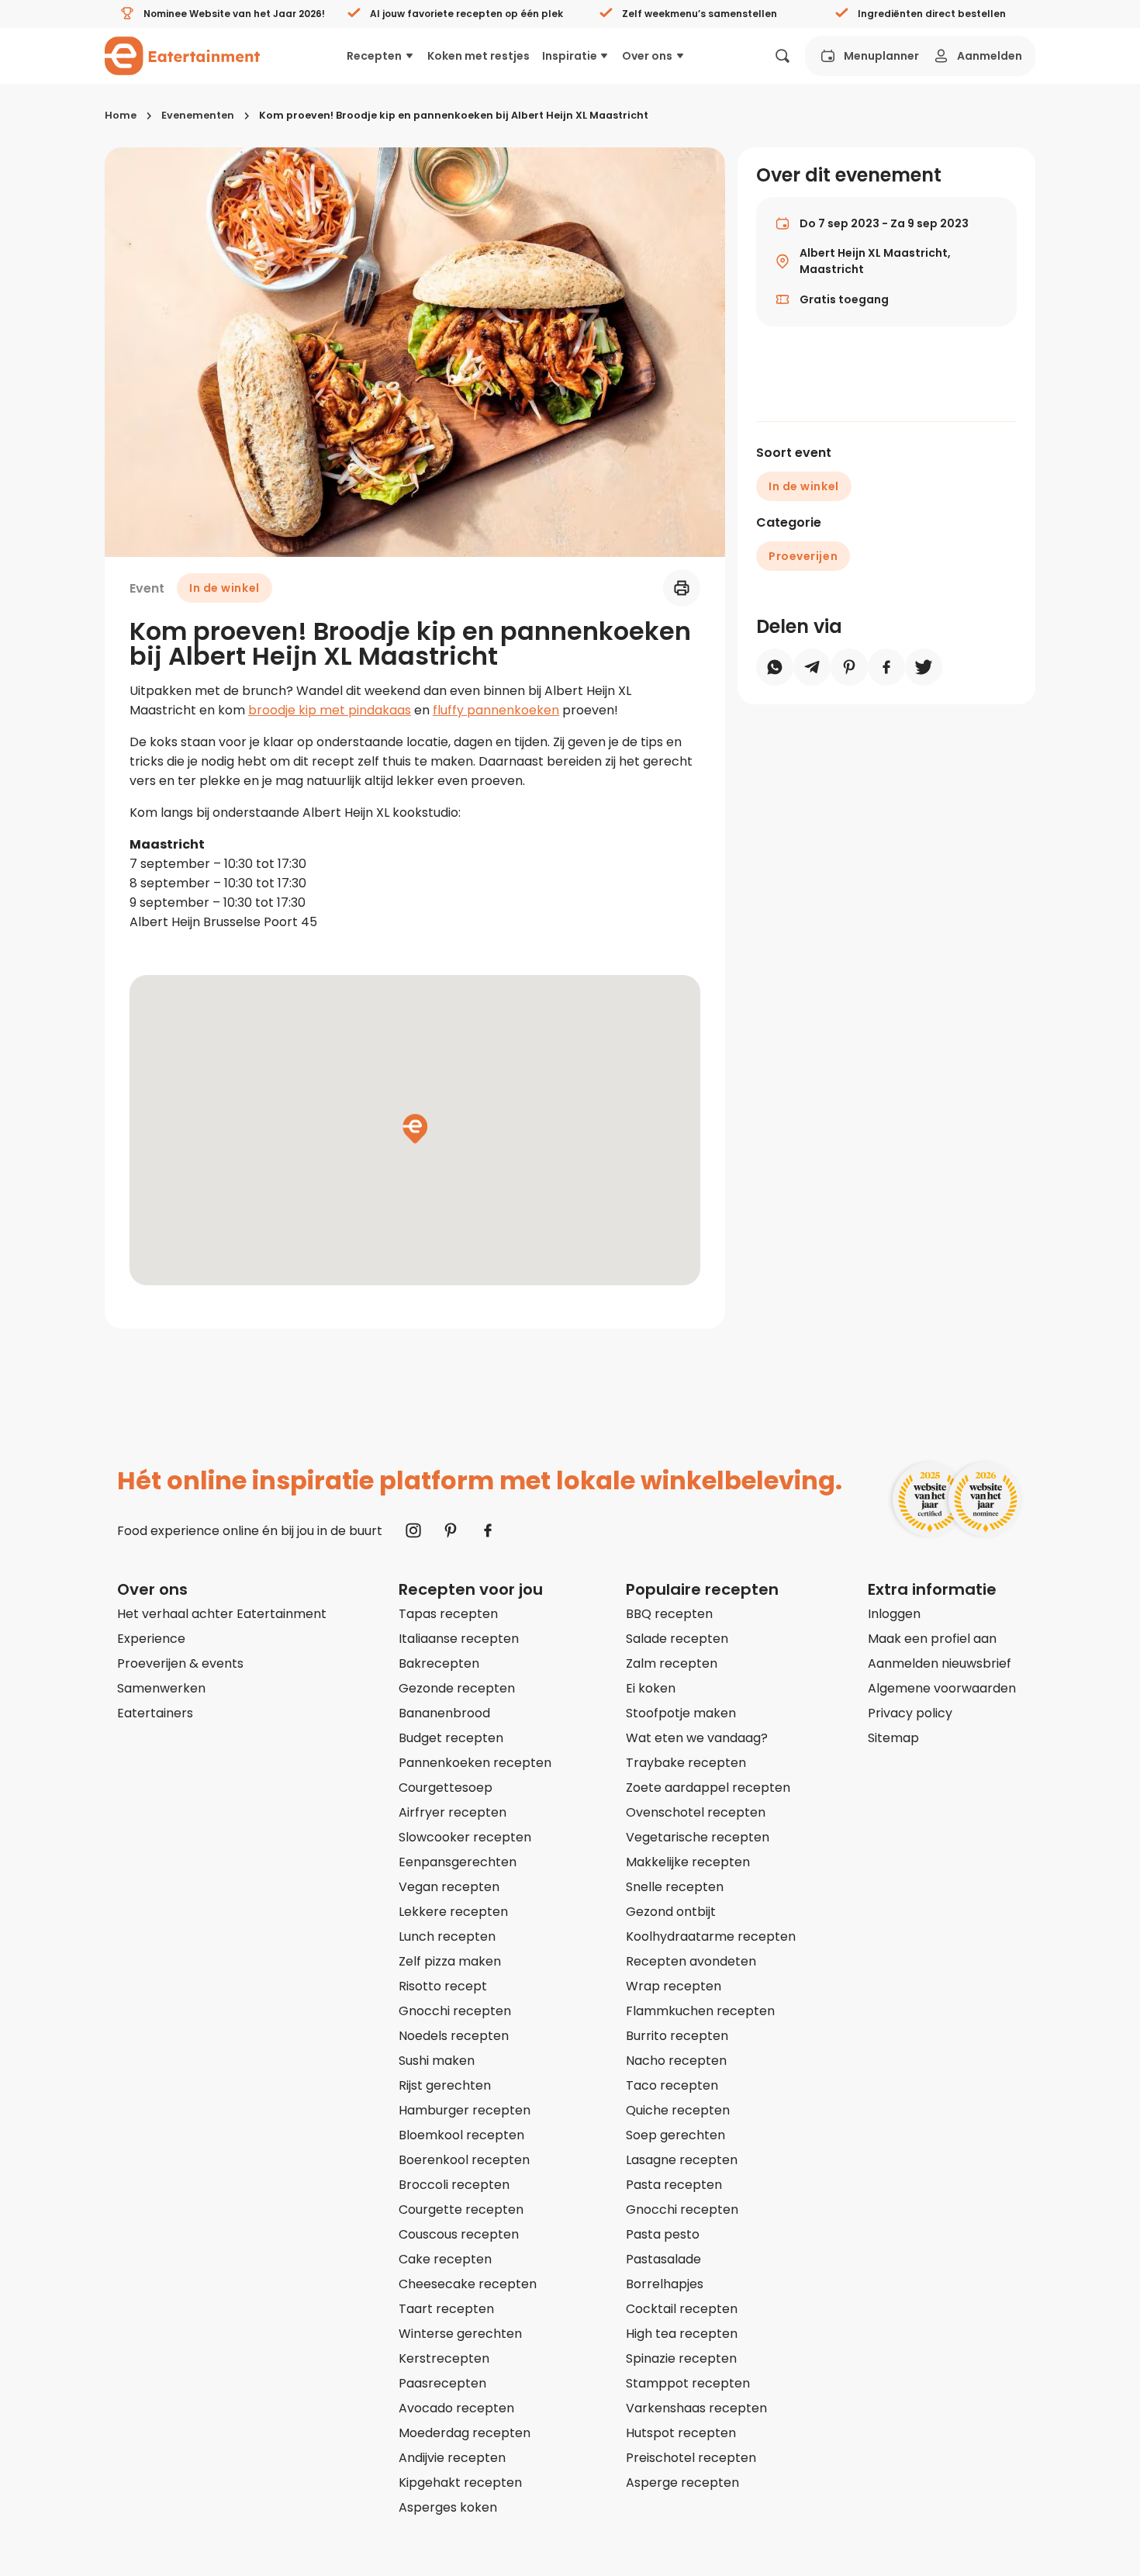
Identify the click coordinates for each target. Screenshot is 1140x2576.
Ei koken (651, 1688)
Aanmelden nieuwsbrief (940, 1663)
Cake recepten (445, 2259)
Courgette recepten (461, 2209)
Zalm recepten (672, 1663)
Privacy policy (910, 1713)
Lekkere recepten (453, 1912)
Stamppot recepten (688, 2383)
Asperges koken (448, 2507)
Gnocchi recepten (455, 2011)
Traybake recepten (686, 1763)
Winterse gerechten (460, 2334)
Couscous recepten (459, 2234)
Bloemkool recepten (461, 2135)
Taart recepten (446, 2309)
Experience (151, 1639)
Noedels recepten (454, 2036)
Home (121, 115)
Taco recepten (672, 2085)
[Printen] (682, 588)
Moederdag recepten (465, 2433)
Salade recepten (677, 1639)
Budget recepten (451, 1738)
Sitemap (893, 1738)
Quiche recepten (678, 2110)
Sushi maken (437, 2061)
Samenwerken (161, 1688)
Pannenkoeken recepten (475, 1763)
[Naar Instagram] (413, 1530)
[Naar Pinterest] (451, 1530)
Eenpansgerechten (458, 1862)
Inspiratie (570, 56)
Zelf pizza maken (450, 1961)
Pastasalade (663, 2259)
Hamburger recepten (465, 2110)
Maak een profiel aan (932, 1639)
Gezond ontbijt (671, 1912)
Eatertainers (155, 1713)
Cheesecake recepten (468, 2284)
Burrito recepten (677, 2036)
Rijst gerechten (445, 2085)
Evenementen (198, 115)
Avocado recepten (456, 2408)
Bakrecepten (439, 1663)
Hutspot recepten (681, 2433)
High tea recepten (682, 2334)
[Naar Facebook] (488, 1530)
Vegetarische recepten (698, 1837)
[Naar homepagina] (182, 56)
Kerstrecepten (444, 2358)
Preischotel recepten (691, 2458)
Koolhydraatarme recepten (711, 1936)
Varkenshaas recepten (696, 2408)
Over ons (647, 56)
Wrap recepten (674, 1986)
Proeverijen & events (180, 1663)
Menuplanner (881, 56)
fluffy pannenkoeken (496, 710)
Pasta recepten (674, 2185)
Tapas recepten (448, 1614)
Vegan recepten (449, 1887)
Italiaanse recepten (459, 1639)
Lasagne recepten (682, 2160)
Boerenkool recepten (464, 2160)
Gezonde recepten (457, 1688)
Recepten (374, 56)
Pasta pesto (663, 2234)
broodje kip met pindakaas (330, 710)
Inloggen (894, 1614)
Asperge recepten (682, 2483)
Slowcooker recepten (465, 1837)
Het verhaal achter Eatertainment (222, 1614)
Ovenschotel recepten (696, 1812)
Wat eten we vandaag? (697, 1738)
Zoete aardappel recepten (708, 1788)
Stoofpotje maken (681, 1713)
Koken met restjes (478, 56)
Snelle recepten (675, 1887)
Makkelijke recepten (688, 1862)
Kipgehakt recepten (460, 2483)
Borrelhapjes (665, 2284)
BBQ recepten (669, 1614)
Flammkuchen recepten (700, 2011)
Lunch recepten (447, 1936)
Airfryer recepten (453, 1812)
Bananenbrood (444, 1713)
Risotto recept (443, 1986)
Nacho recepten (676, 2061)
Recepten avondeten (691, 1961)
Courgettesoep (446, 1788)
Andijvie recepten (452, 2458)
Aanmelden (990, 56)
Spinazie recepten (681, 2358)
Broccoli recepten (454, 2185)
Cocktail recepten (682, 2309)
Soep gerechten (675, 2135)
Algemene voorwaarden (942, 1688)
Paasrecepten (442, 2383)
